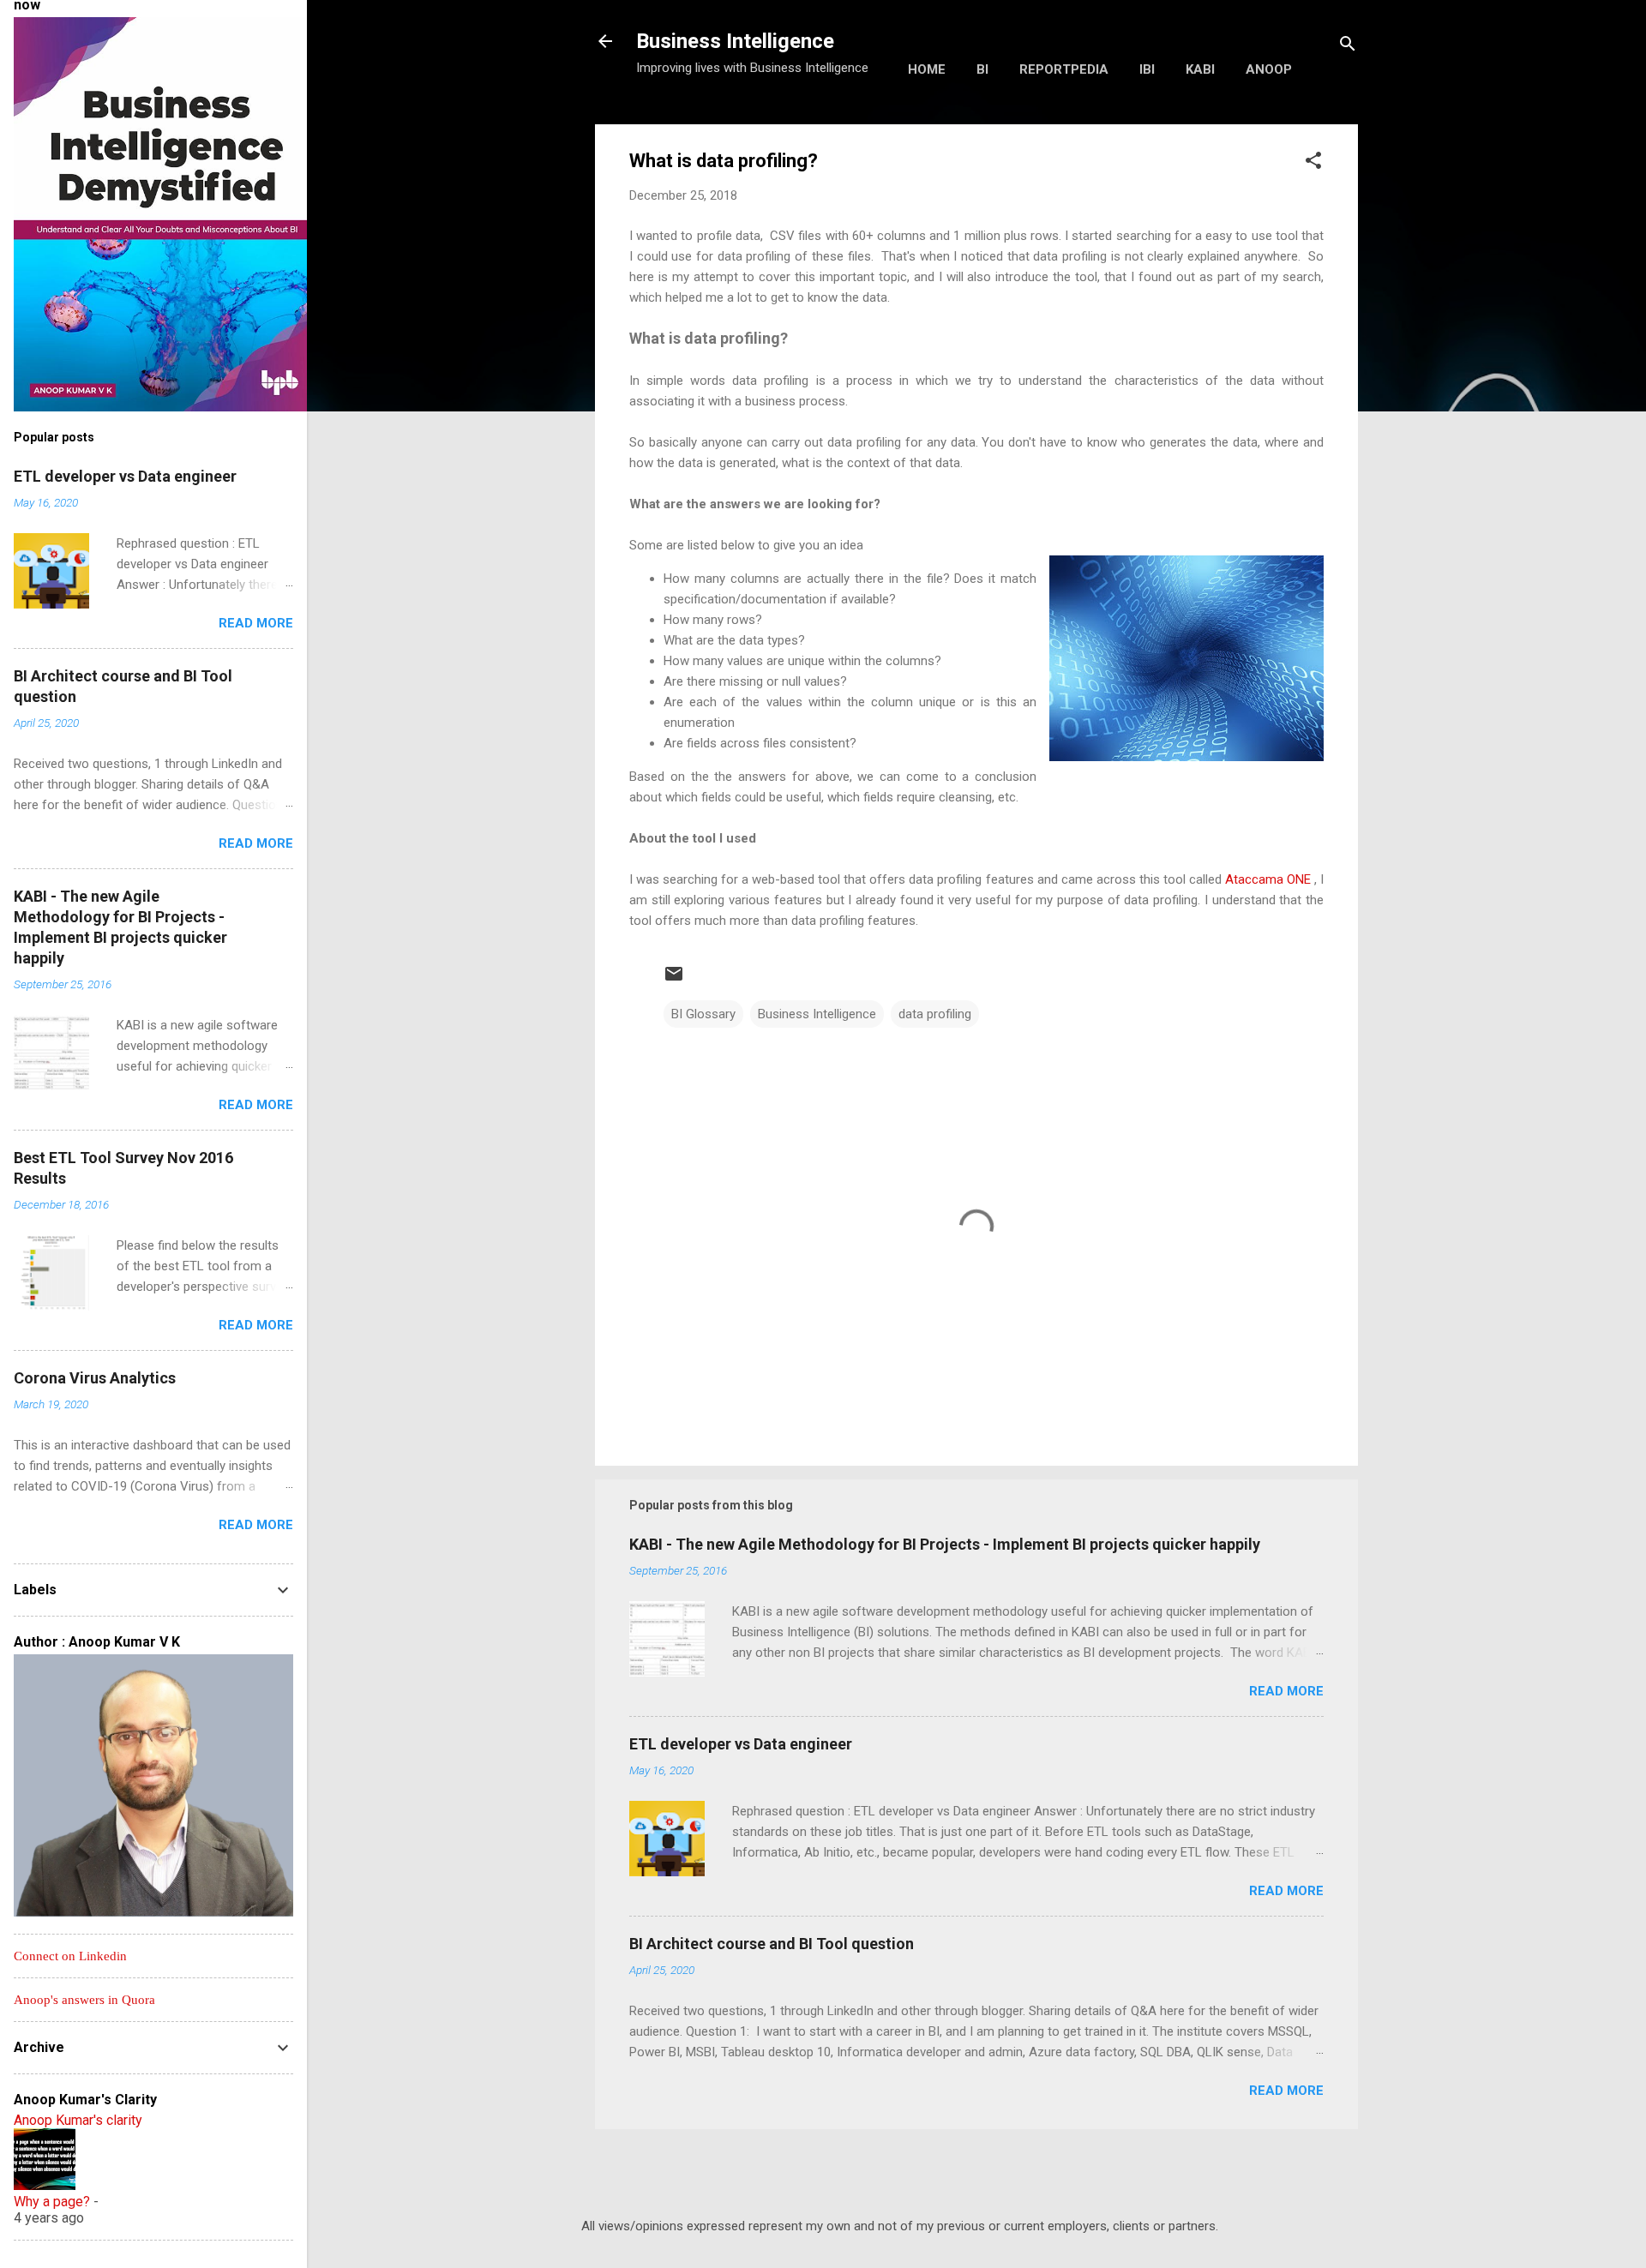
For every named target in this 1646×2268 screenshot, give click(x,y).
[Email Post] (674, 980)
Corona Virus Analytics (95, 1378)
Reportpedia (1064, 69)
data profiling (935, 1014)
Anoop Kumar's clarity (78, 2120)
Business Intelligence (735, 41)
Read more (1286, 1691)
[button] (1313, 163)
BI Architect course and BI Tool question (772, 1944)
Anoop (1269, 69)
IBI (1147, 69)
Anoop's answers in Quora (84, 2000)
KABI (1200, 69)
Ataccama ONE (1268, 879)
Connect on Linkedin (70, 1956)
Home (927, 69)
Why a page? (52, 2202)
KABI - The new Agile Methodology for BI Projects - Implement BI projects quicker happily (945, 1544)
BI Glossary (703, 1014)
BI (982, 69)
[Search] (1348, 47)
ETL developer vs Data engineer (741, 1744)
